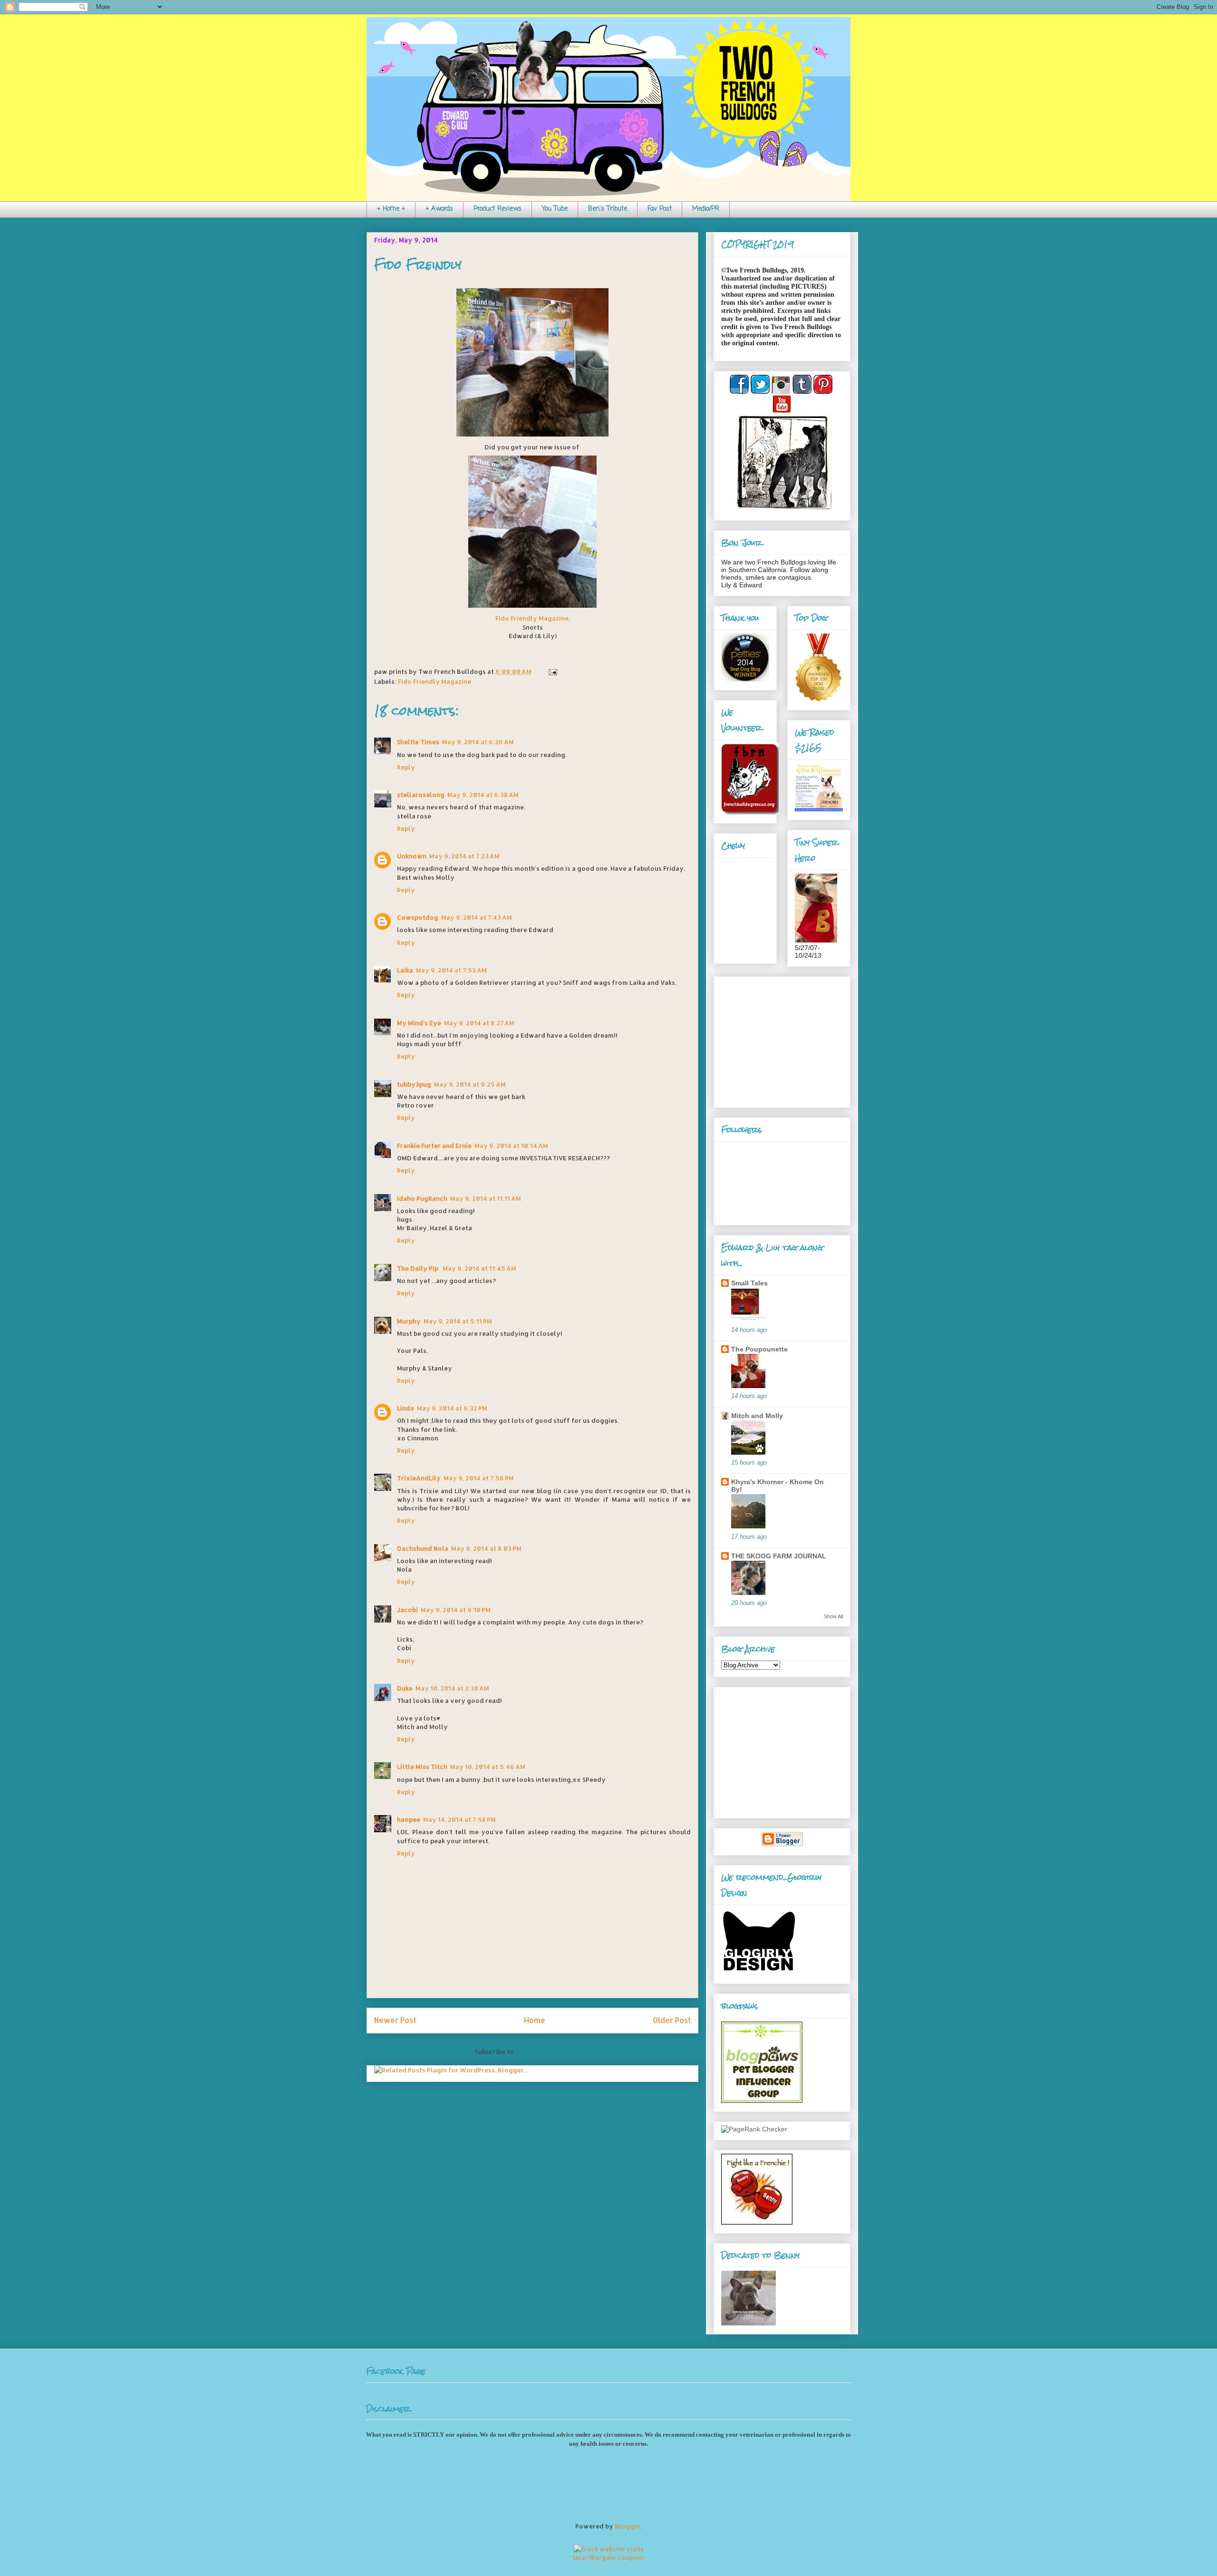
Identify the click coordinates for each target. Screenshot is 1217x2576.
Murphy (409, 1321)
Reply (406, 767)
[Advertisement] (781, 1040)
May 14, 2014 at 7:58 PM (459, 1819)
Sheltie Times (418, 742)
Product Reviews (497, 209)
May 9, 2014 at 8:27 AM (479, 1023)
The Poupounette (759, 1349)
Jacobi (407, 1610)
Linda (406, 1408)
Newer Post (395, 2020)
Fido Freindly (418, 265)
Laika (405, 970)
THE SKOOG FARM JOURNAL (779, 1556)
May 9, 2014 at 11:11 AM (486, 1198)
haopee (409, 1819)
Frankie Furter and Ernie (434, 1146)
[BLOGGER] (782, 1844)
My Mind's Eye (419, 1023)
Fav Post (660, 209)
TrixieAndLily (419, 1478)
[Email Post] (551, 671)
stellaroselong (421, 795)
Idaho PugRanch (422, 1198)
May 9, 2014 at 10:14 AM (511, 1146)
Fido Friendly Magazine (532, 618)
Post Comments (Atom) (554, 2051)
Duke (405, 1688)
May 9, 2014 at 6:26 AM (478, 742)
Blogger (628, 2526)
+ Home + (391, 209)
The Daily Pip (418, 1268)
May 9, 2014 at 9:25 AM (470, 1084)
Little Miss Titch (422, 1767)
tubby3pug (414, 1084)
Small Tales (749, 1283)
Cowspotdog (418, 917)
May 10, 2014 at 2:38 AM (452, 1688)
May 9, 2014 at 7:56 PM (479, 1478)
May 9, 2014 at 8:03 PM (486, 1548)
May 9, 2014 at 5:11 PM (458, 1321)
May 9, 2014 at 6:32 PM (452, 1408)
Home (535, 2020)
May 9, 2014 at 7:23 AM (464, 856)
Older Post (672, 2020)
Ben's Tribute (608, 209)
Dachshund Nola (423, 1548)
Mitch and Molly (757, 1416)
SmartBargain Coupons (608, 2557)
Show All (833, 1616)
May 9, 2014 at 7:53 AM (451, 970)
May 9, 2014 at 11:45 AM (479, 1268)
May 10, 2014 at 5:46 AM (488, 1767)
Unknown (412, 856)
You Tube (555, 209)
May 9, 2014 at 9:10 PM (456, 1610)
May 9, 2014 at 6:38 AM (483, 795)
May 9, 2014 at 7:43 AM (477, 917)
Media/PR (706, 209)
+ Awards (439, 209)
